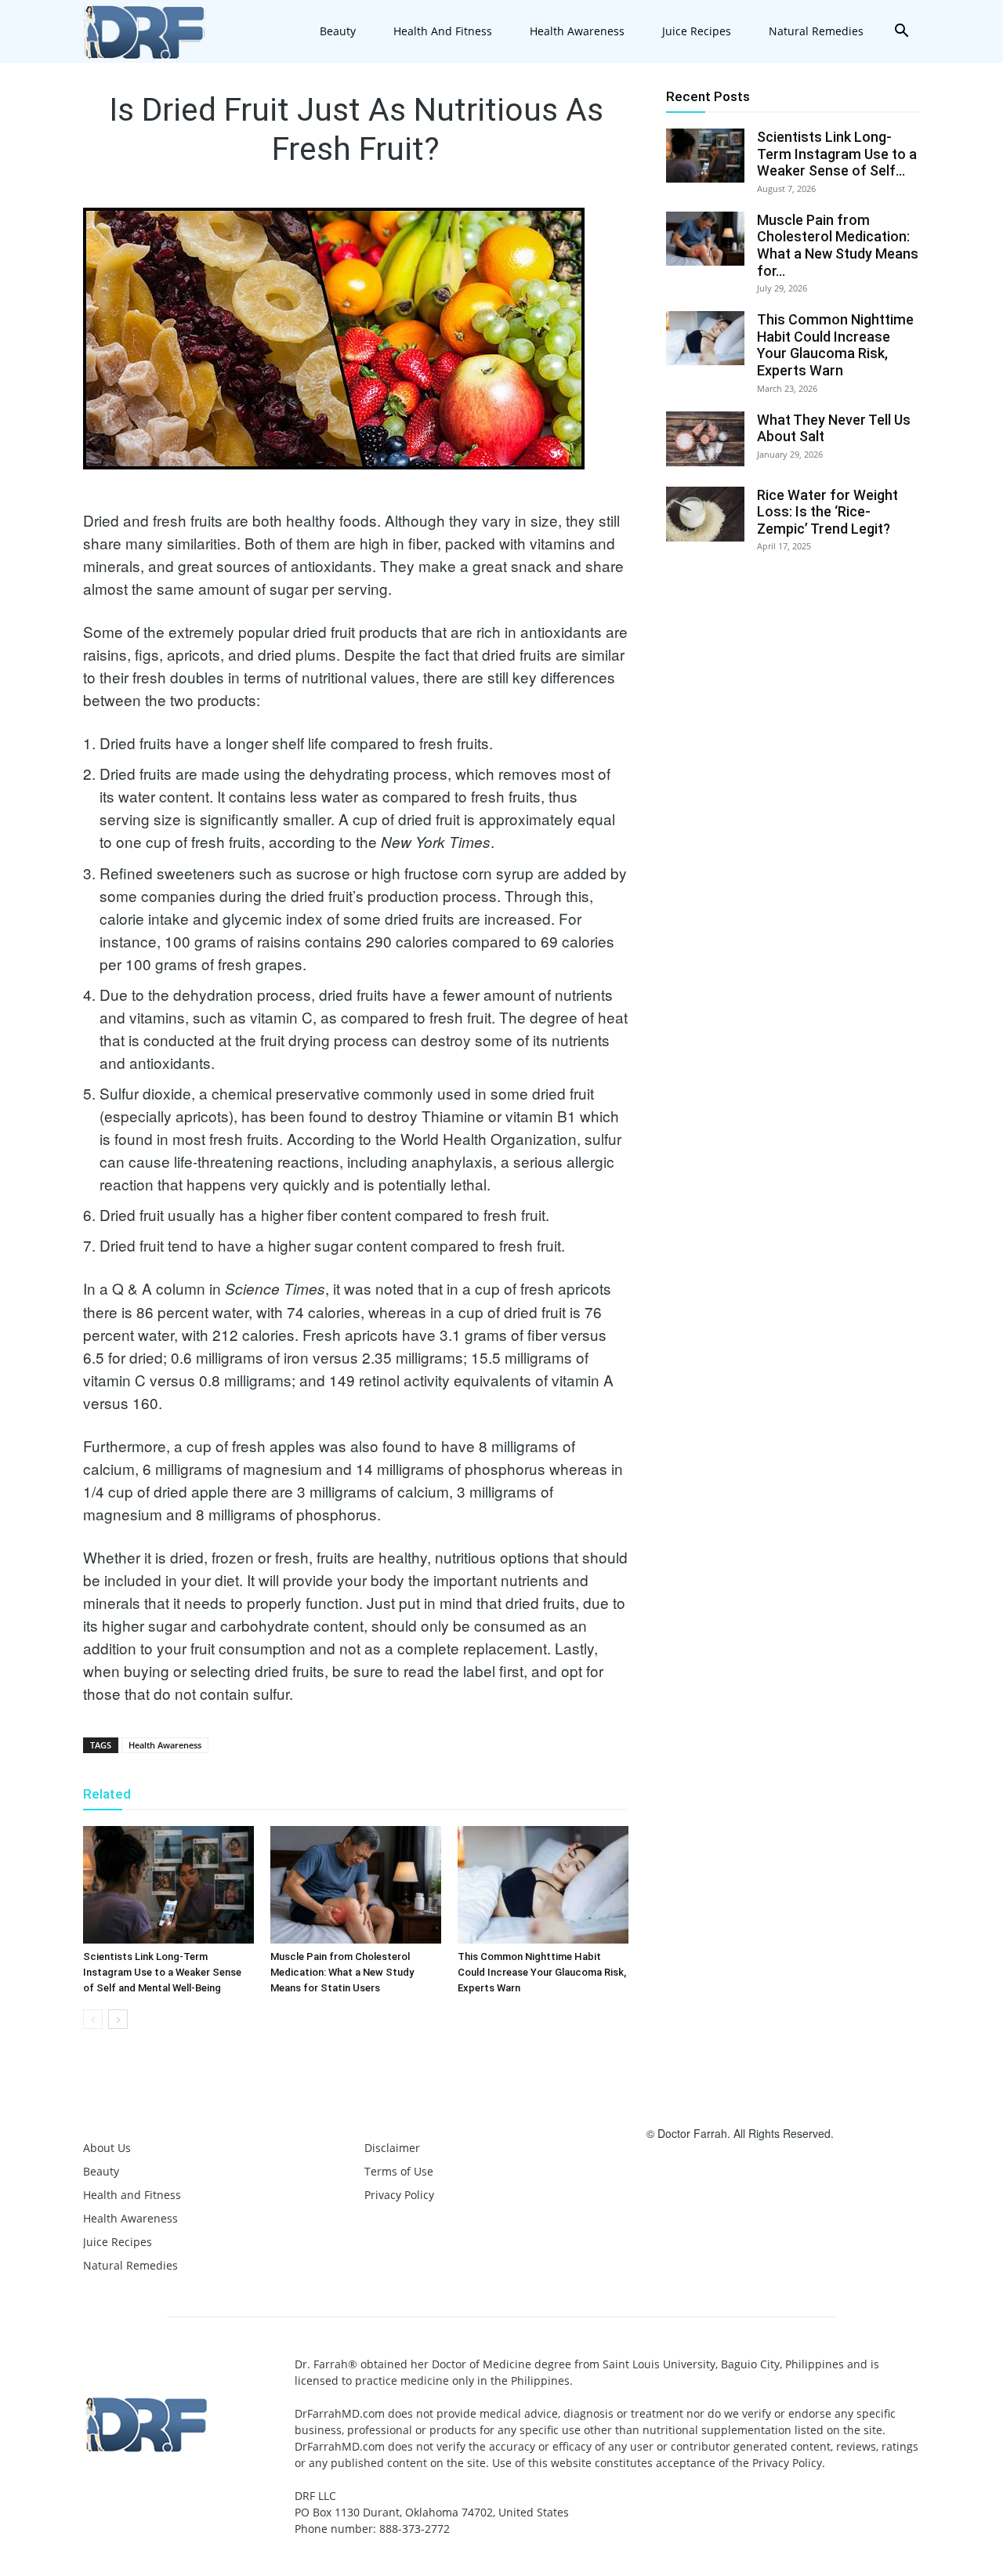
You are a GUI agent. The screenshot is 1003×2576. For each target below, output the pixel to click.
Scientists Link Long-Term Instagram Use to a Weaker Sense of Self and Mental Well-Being (162, 1972)
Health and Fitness (443, 31)
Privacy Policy (399, 2195)
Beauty (338, 31)
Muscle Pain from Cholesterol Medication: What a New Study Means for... (838, 245)
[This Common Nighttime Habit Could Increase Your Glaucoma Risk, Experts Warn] (543, 1885)
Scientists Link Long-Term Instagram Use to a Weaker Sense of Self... (837, 154)
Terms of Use (399, 2171)
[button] (901, 33)
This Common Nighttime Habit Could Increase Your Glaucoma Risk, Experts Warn (542, 1972)
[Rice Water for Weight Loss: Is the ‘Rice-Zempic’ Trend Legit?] (705, 514)
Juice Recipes (697, 31)
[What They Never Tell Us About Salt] (705, 439)
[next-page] (118, 2019)
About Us (107, 2148)
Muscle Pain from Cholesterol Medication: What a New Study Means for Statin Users (342, 1972)
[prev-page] (93, 2019)
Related (107, 1794)
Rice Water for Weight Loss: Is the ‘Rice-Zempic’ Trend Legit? (827, 512)
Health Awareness (577, 31)
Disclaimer (392, 2148)
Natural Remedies (816, 31)
